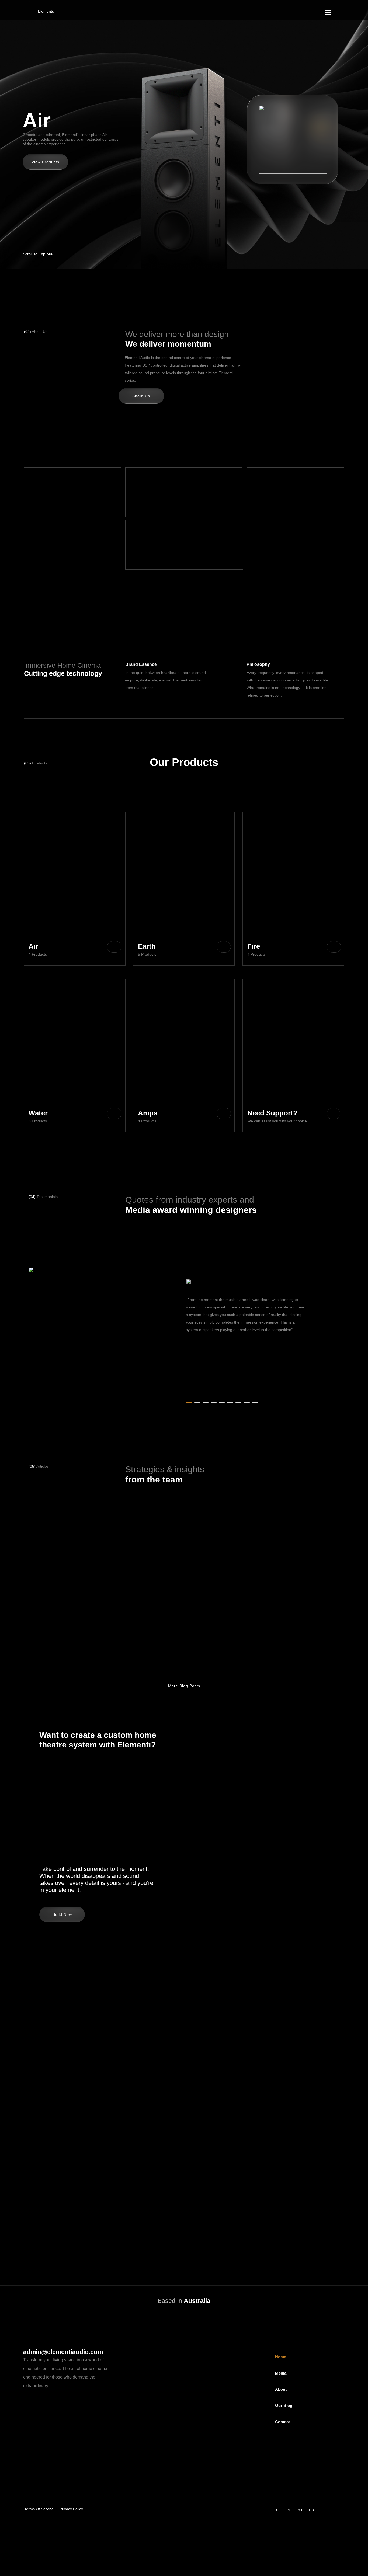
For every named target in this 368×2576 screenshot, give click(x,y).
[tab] (272, 119)
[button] (307, 253)
